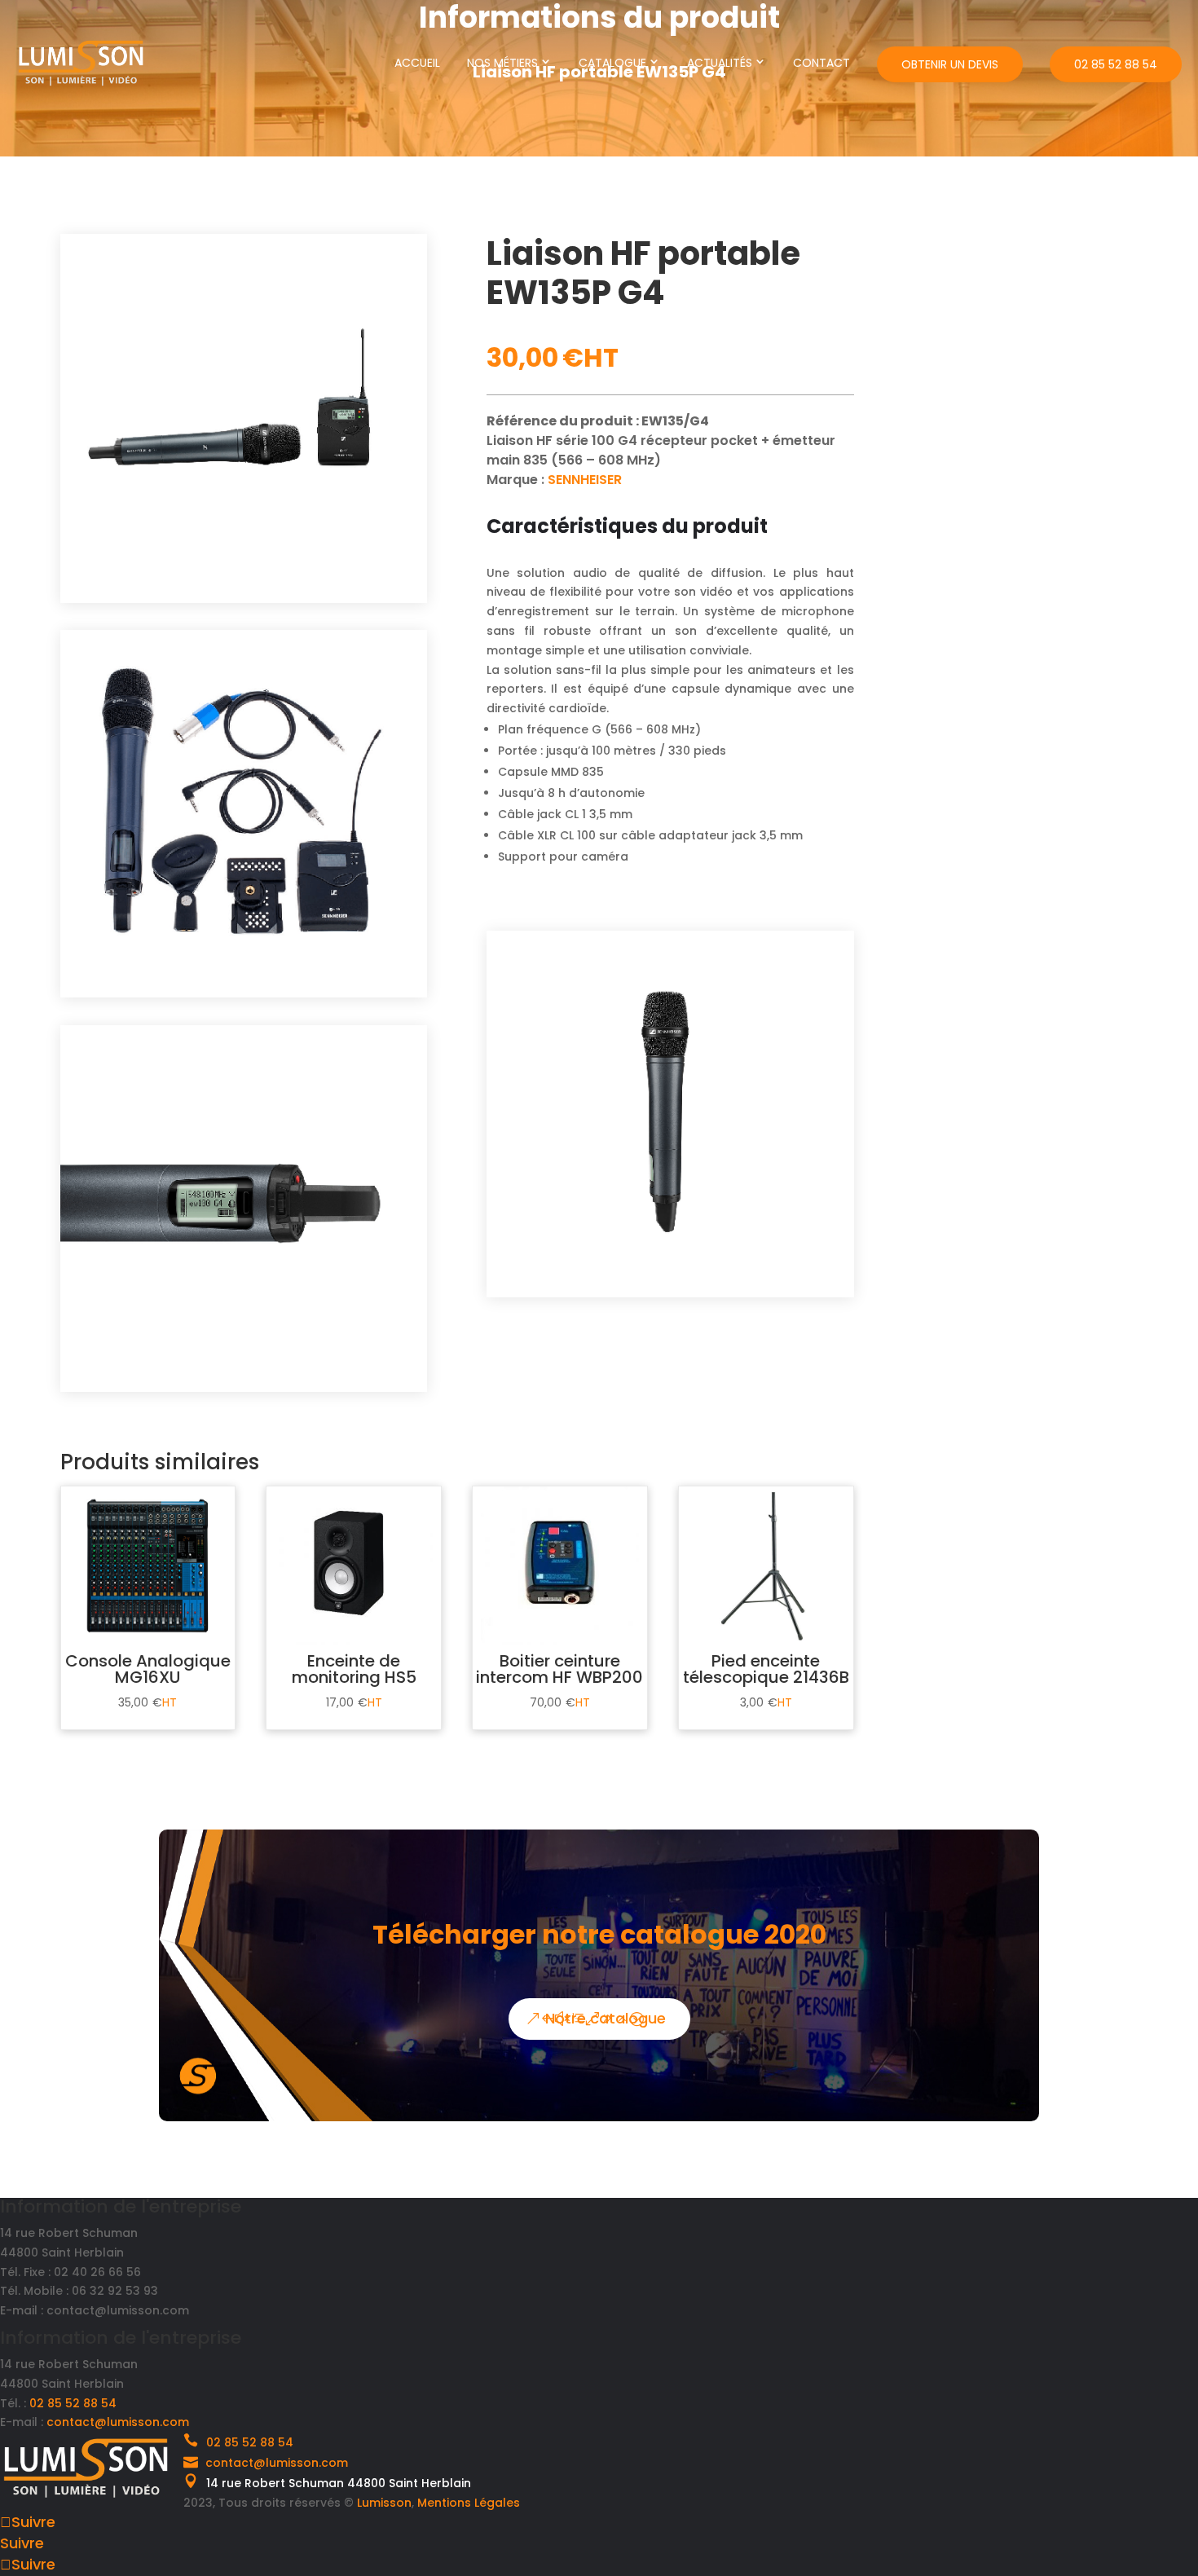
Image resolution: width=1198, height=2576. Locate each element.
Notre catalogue (606, 2018)
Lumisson (384, 2503)
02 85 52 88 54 (1116, 64)
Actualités (720, 63)
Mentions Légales (469, 2503)
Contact (821, 63)
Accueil (417, 63)
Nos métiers (502, 63)
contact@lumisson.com (118, 2422)
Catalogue (612, 63)
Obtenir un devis (950, 64)
